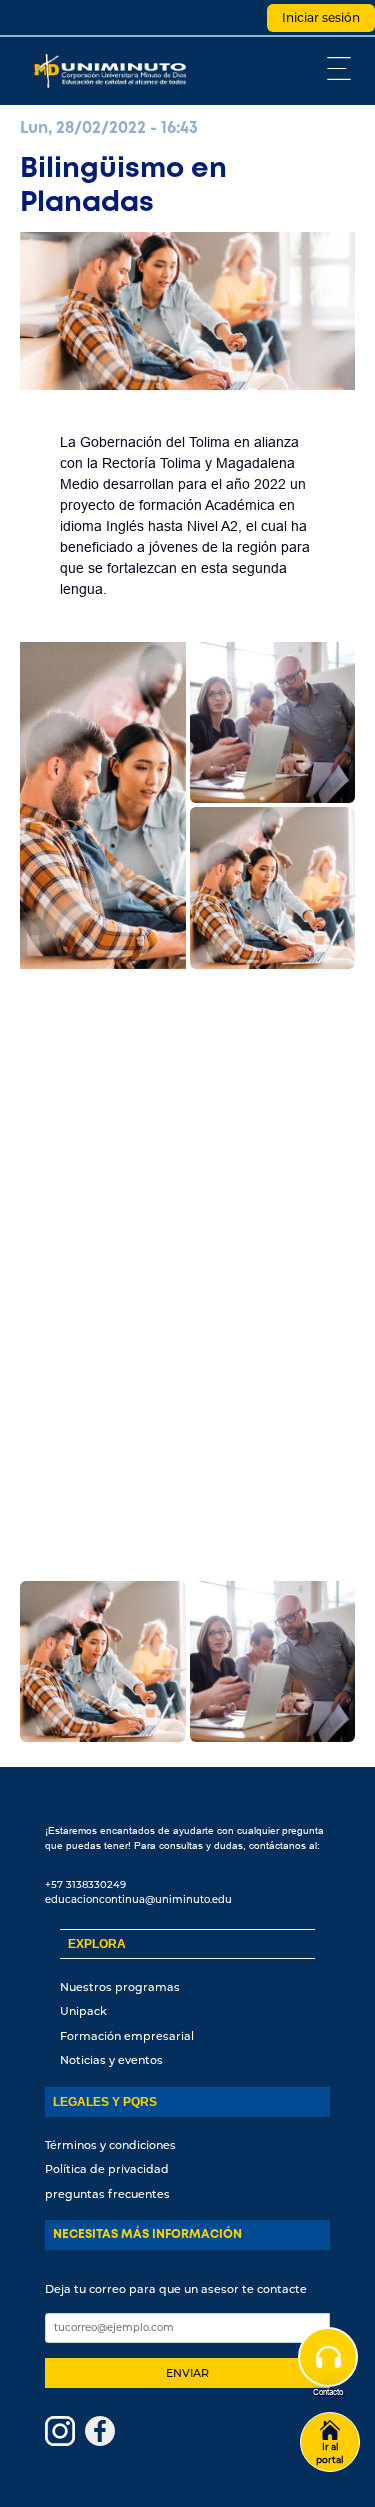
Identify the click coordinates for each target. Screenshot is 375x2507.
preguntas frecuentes (107, 2194)
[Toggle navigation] (339, 68)
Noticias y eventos (111, 2060)
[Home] (115, 71)
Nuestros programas (120, 1987)
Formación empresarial (127, 2036)
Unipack (83, 2011)
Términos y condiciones (110, 2145)
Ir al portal (330, 2453)
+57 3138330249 (85, 1884)
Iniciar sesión (321, 17)
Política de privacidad (107, 2169)
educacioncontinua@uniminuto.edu (138, 1899)
